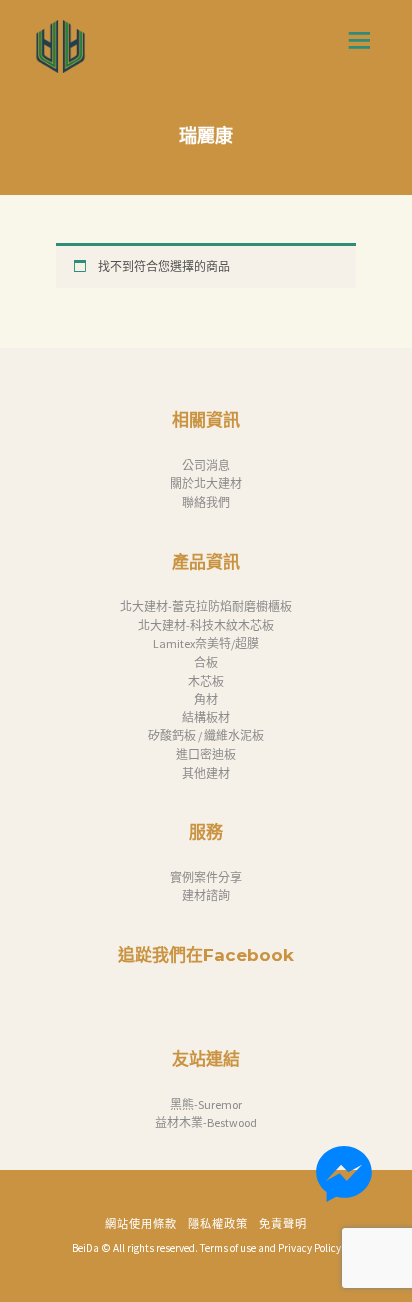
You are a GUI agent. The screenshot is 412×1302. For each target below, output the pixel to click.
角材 (206, 699)
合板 (206, 662)
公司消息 (206, 465)
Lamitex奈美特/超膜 (206, 643)
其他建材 (206, 773)
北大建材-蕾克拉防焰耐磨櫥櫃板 (206, 606)
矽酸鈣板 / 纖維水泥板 (206, 735)
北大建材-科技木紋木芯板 (206, 625)
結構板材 (206, 717)
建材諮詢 (206, 895)
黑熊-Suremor (206, 1104)
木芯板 (206, 681)
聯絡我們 (206, 502)
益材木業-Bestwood (206, 1122)
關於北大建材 (206, 483)
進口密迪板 (206, 754)
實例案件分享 (206, 877)
